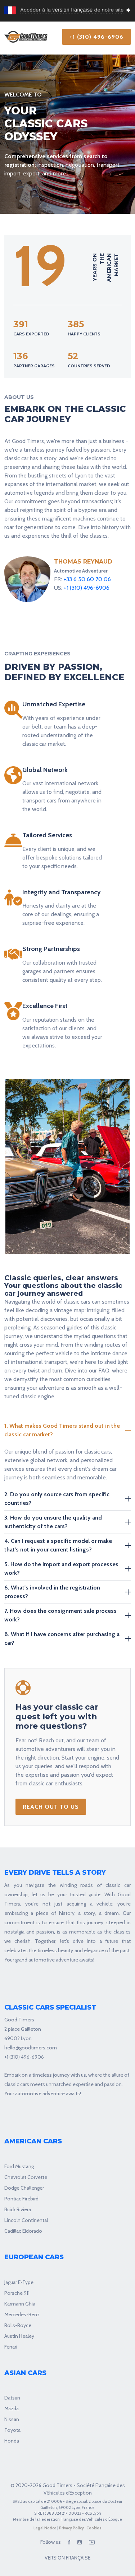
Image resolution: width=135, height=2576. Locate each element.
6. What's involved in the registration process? (52, 1592)
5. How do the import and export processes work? (61, 1569)
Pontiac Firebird (21, 2199)
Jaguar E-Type (19, 2282)
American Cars (33, 2141)
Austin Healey (19, 2336)
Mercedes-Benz (22, 2314)
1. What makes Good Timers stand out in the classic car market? (62, 1430)
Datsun (12, 2398)
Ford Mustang (19, 2166)
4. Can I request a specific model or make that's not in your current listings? (58, 1545)
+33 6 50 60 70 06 (87, 579)
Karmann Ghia (20, 2304)
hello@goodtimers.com (31, 2048)
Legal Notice (45, 2528)
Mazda (12, 2408)
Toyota (12, 2430)
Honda (12, 2441)
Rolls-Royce (18, 2325)
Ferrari (11, 2347)
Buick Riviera (18, 2209)
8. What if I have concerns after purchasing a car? (62, 1638)
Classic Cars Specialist (50, 2008)
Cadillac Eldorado (23, 2231)
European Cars (34, 2257)
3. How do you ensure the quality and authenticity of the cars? (53, 1522)
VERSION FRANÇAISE (67, 2558)
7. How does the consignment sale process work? (60, 1615)
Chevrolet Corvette (26, 2177)
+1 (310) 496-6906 (96, 37)
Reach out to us (51, 1807)
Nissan (12, 2419)
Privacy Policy (71, 2528)
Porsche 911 (17, 2293)
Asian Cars (25, 2373)
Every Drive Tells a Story (55, 1873)
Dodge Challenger (24, 2188)
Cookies (94, 2528)
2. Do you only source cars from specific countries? (57, 1499)
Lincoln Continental (26, 2220)
